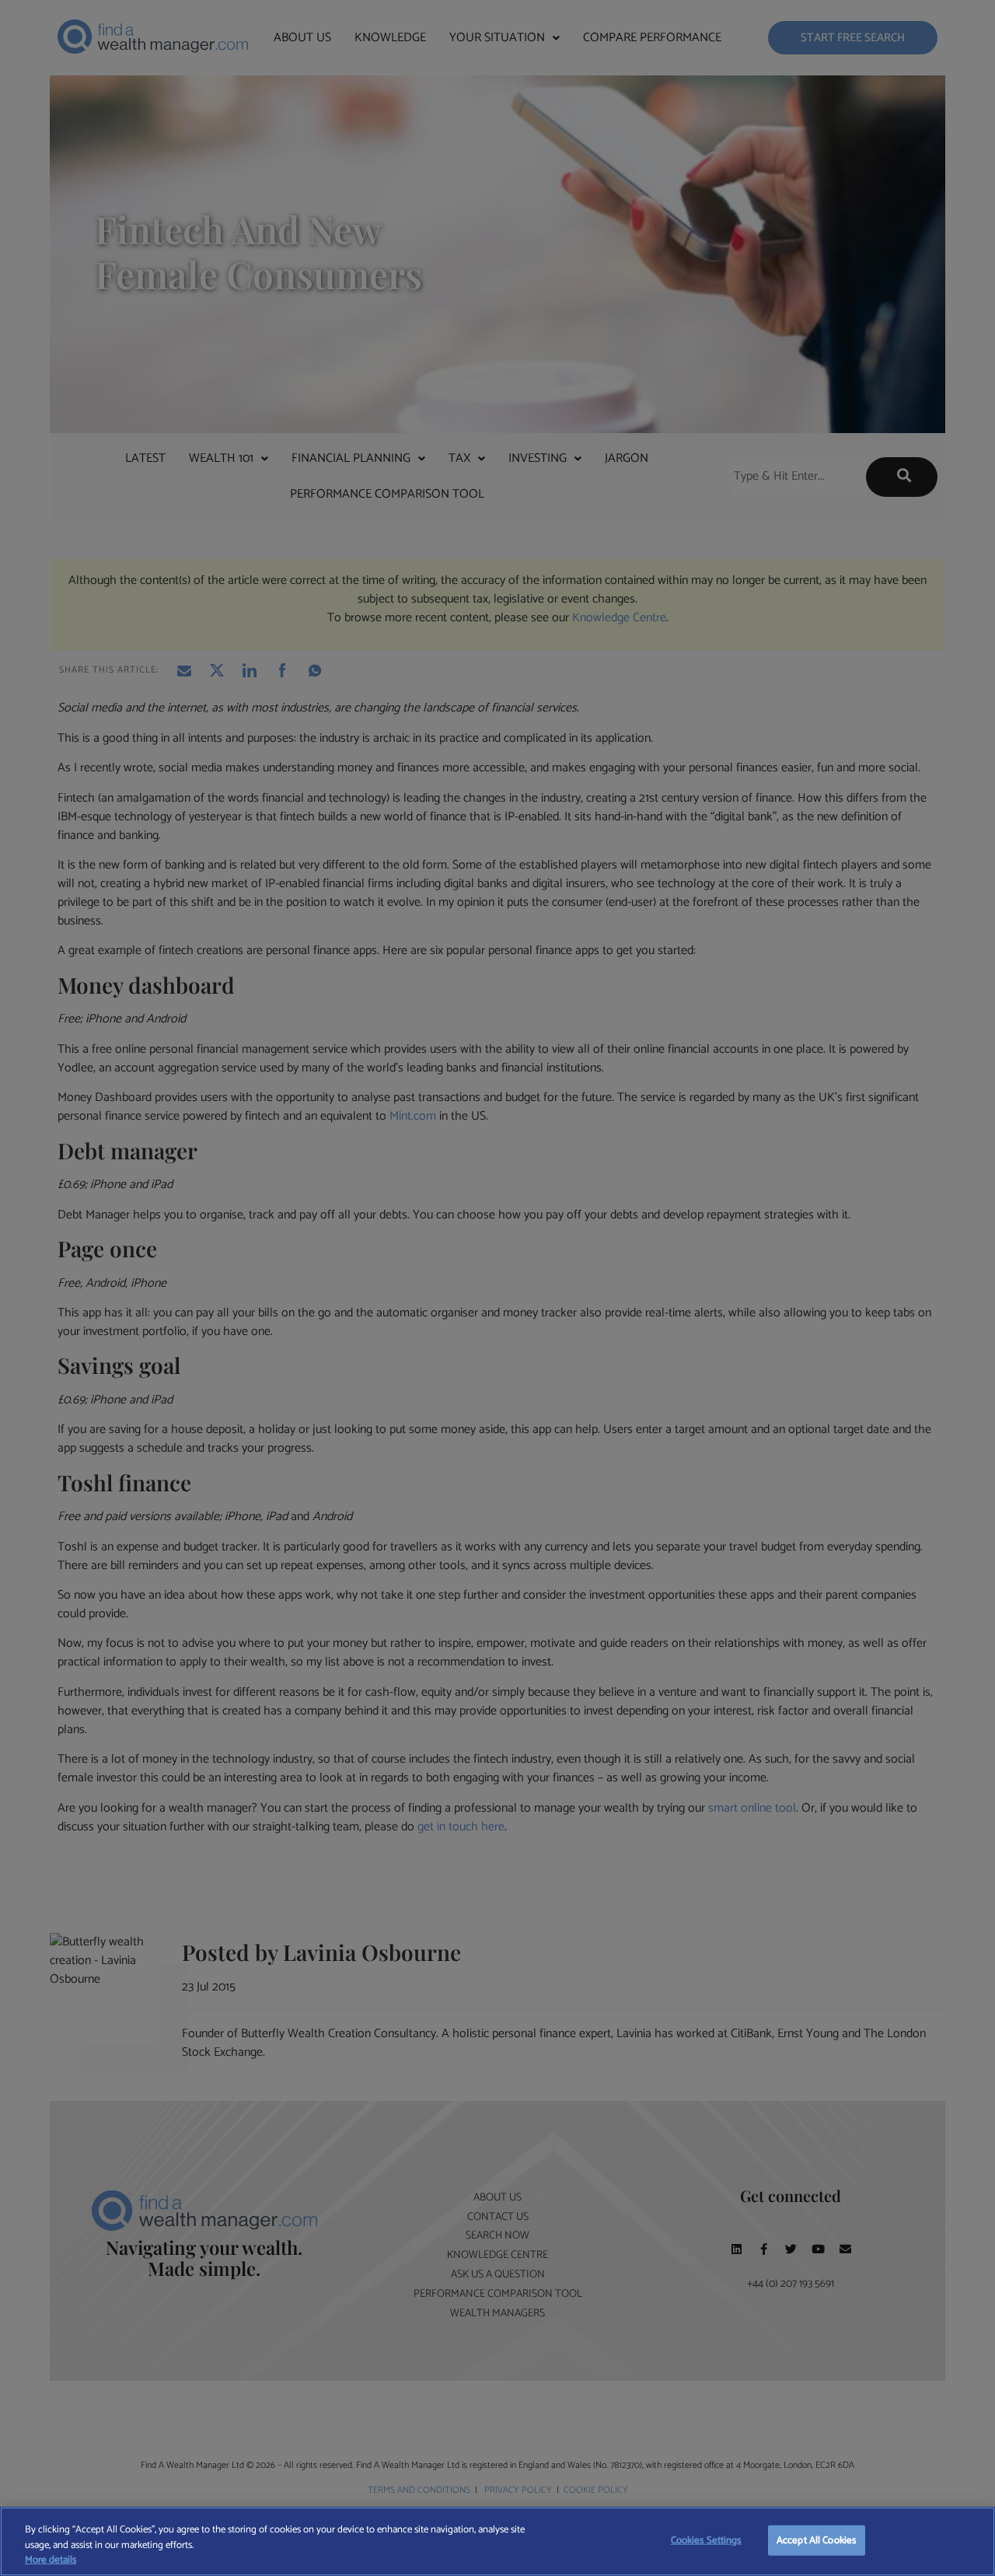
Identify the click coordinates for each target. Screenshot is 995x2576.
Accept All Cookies (816, 2540)
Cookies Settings (706, 2540)
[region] (497, 2541)
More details (51, 2560)
